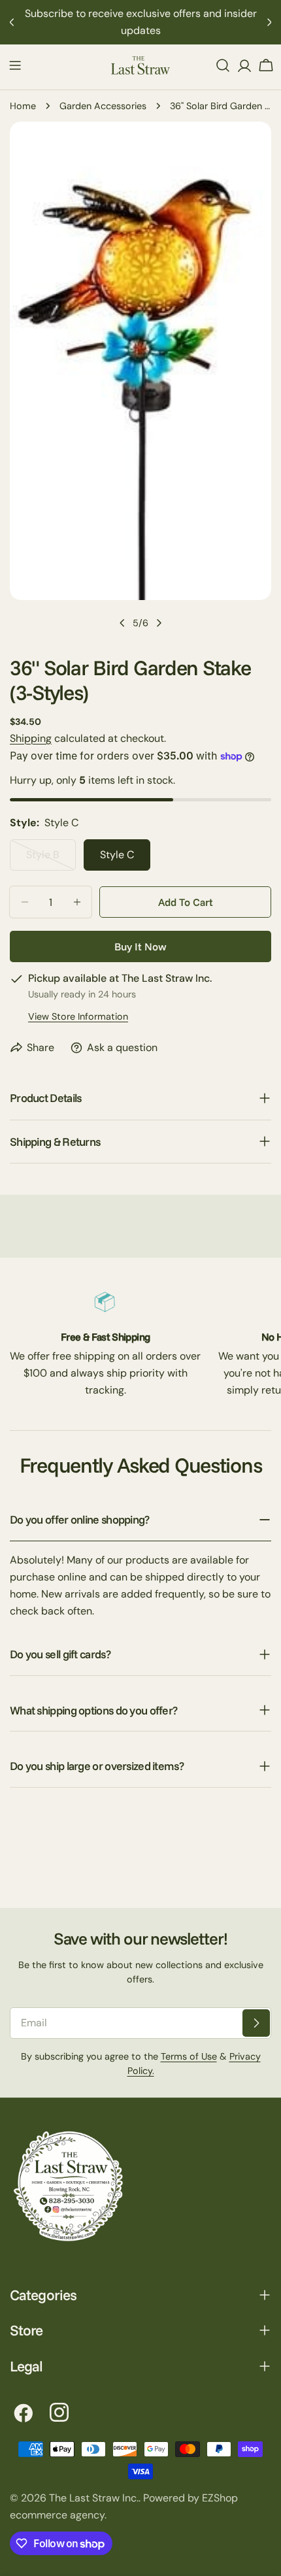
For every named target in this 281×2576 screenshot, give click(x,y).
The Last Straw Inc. (94, 2498)
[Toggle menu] (15, 65)
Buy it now (140, 946)
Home (23, 106)
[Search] (223, 65)
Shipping (31, 738)
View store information (78, 1016)
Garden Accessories (103, 106)
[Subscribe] (256, 2023)
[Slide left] (122, 623)
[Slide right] (159, 623)
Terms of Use (189, 2056)
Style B (51, 859)
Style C (117, 855)
